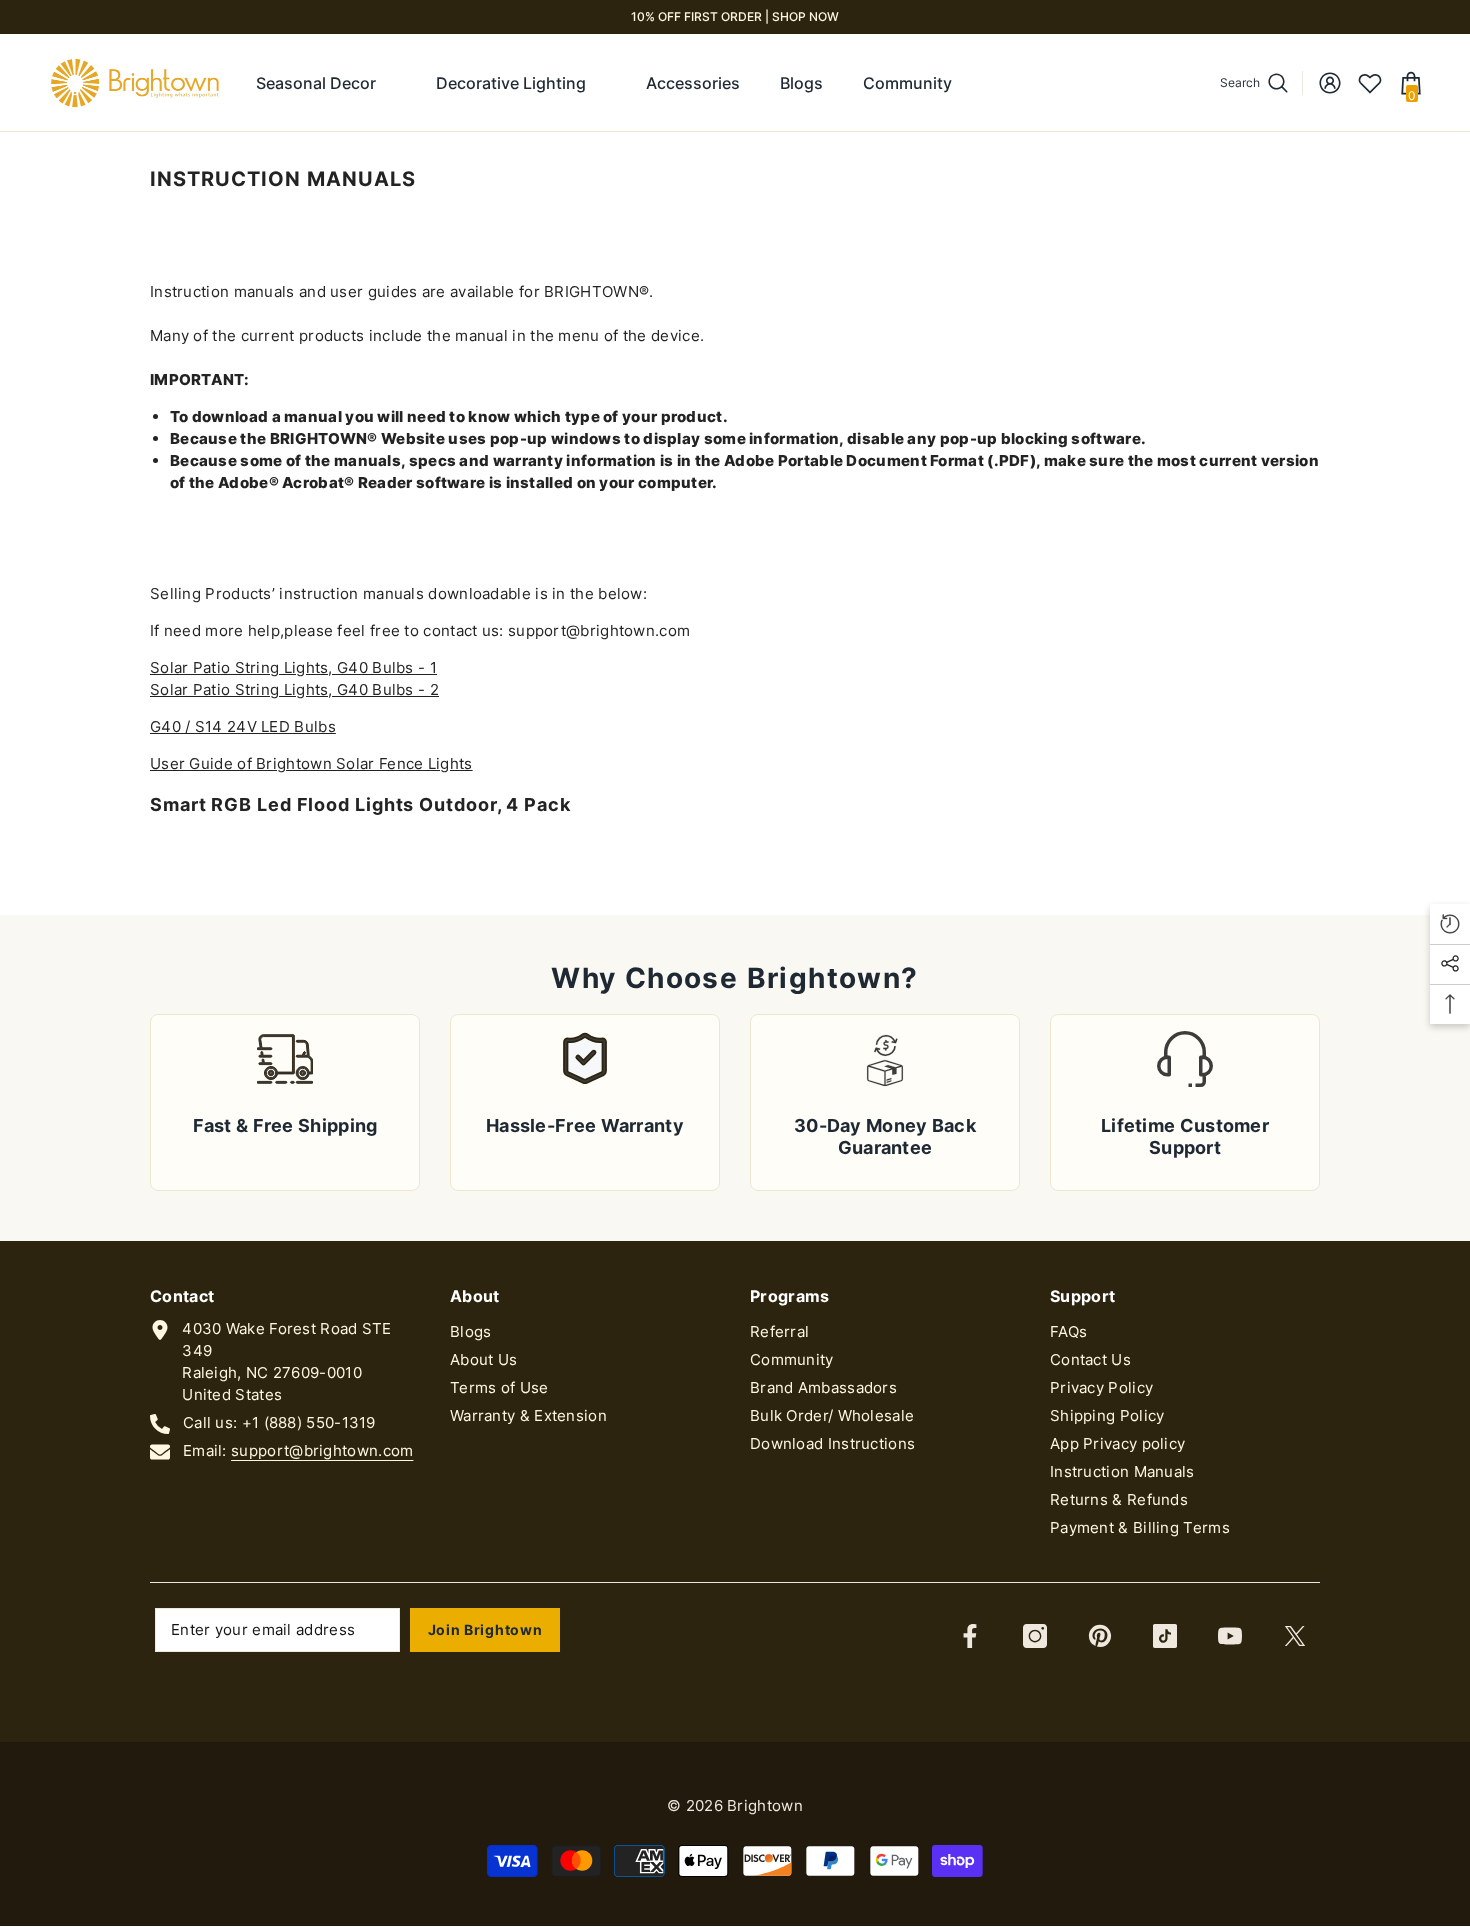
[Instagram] (1035, 1636)
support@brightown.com (322, 1450)
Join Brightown (485, 1629)
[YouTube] (1230, 1636)
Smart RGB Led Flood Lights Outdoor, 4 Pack (360, 804)
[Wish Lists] (1370, 83)
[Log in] (1330, 83)
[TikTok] (1165, 1636)
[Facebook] (970, 1636)
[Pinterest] (1100, 1636)
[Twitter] (1295, 1636)
